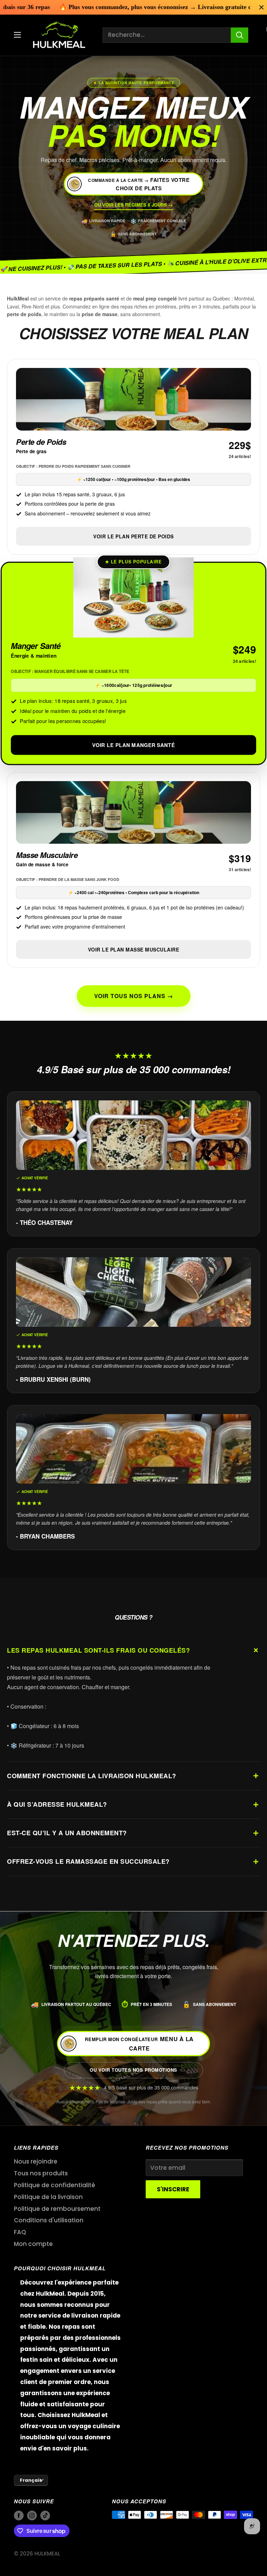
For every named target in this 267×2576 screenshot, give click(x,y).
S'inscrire (173, 2189)
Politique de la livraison (48, 2197)
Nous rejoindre (36, 2161)
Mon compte (33, 2244)
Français (31, 2480)
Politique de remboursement (57, 2209)
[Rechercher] (240, 35)
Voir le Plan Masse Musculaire (134, 949)
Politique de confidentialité (55, 2185)
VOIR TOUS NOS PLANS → (134, 996)
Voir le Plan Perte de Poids (133, 536)
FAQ (20, 2232)
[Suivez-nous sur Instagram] (32, 2516)
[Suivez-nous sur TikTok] (45, 2516)
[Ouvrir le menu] (17, 35)
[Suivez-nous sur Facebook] (19, 2516)
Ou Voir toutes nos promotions (133, 2070)
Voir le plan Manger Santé (134, 745)
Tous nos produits (41, 2173)
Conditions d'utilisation (49, 2220)
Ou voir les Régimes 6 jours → (133, 205)
